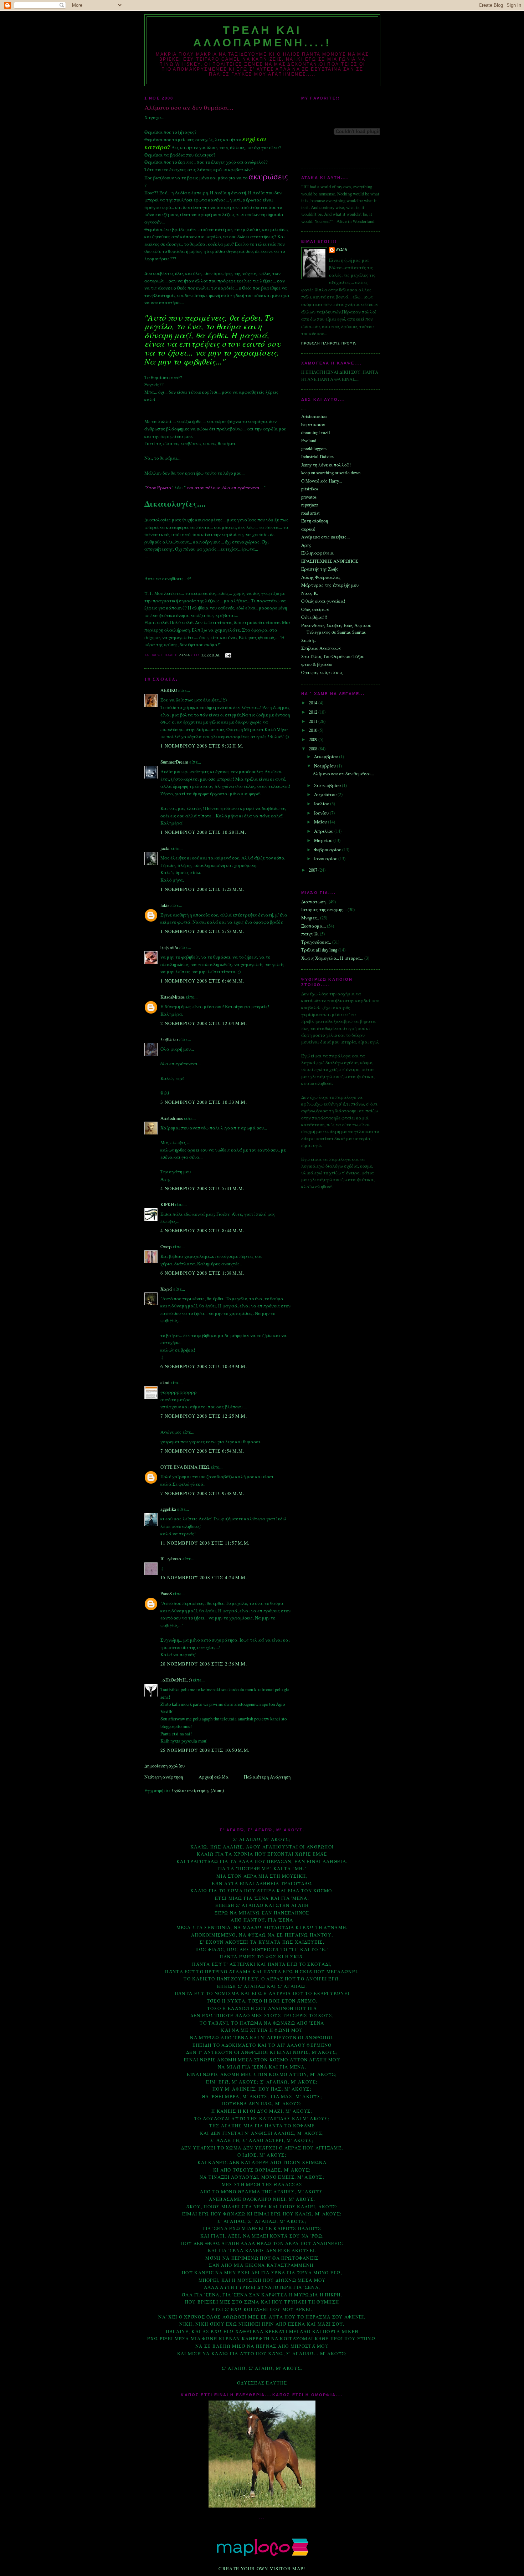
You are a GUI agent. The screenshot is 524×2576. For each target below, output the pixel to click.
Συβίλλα (169, 1039)
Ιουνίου (322, 813)
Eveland (309, 440)
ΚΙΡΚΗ (167, 1204)
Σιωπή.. (309, 640)
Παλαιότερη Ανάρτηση (267, 1777)
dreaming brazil (316, 432)
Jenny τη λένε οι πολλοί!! (326, 465)
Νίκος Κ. (310, 593)
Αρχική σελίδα (214, 1777)
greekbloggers (314, 448)
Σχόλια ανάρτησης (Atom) (198, 1790)
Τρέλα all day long (319, 950)
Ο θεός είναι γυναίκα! (323, 601)
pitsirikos (310, 489)
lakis (165, 905)
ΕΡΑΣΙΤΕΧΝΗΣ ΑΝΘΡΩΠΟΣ (330, 561)
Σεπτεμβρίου (328, 785)
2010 (314, 730)
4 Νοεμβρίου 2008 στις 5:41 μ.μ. (202, 1188)
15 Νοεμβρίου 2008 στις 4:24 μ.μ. (204, 1577)
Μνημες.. (310, 918)
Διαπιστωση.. (314, 902)
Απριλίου (324, 831)
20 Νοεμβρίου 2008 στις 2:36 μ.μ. (204, 1664)
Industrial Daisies (317, 456)
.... (303, 408)
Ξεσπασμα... (314, 926)
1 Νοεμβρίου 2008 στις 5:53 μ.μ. (202, 931)
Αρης (306, 545)
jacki (165, 848)
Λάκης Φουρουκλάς (321, 577)
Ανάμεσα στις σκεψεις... (325, 537)
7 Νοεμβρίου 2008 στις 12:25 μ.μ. (204, 1416)
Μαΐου (321, 822)
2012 (314, 712)
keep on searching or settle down (331, 473)
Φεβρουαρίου (328, 850)
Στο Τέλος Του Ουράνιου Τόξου (333, 656)
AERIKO (169, 690)
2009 (314, 739)
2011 (314, 721)
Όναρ (166, 1246)
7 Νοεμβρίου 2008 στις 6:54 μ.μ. (202, 1451)
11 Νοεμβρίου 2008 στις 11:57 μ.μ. (205, 1543)
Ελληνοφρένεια (317, 553)
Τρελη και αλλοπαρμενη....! (262, 36)
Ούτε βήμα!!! (314, 617)
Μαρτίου (324, 840)
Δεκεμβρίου (327, 756)
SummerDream (174, 762)
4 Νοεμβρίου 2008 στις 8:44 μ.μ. (202, 1230)
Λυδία (342, 250)
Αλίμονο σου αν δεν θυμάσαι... (343, 774)
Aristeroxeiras (314, 416)
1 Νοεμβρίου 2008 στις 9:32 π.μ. (202, 746)
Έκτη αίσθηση (315, 521)
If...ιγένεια (171, 1559)
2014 (314, 703)
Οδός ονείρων (315, 609)
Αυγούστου (326, 794)
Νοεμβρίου (325, 766)
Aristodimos (172, 1118)
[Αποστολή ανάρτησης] (228, 655)
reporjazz (310, 505)
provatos (309, 497)
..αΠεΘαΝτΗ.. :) (176, 1680)
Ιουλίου (322, 804)
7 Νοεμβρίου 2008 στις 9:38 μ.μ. (202, 1493)
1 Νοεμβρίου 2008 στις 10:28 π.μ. (203, 832)
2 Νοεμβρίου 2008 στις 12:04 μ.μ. (204, 1023)
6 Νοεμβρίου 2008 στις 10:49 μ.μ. (204, 1366)
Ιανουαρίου (326, 858)
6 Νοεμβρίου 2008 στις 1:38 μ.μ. (202, 1273)
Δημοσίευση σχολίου (165, 1766)
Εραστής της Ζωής (320, 569)
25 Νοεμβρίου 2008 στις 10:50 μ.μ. (205, 1750)
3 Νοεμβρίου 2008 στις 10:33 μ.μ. (204, 1102)
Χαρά (166, 1289)
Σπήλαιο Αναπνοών (321, 648)
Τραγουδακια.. (316, 942)
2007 (314, 870)
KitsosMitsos (173, 997)
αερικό (308, 529)
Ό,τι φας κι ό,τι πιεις (322, 672)
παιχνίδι (310, 934)
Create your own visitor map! (262, 2569)
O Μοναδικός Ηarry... (322, 481)
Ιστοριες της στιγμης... (324, 909)
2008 (314, 749)
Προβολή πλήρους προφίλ (329, 343)
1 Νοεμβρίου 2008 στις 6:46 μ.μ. (202, 981)
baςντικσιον (313, 424)
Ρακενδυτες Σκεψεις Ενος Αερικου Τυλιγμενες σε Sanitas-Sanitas (336, 629)
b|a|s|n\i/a (169, 947)
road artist (310, 513)
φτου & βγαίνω (317, 664)
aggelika (168, 1509)
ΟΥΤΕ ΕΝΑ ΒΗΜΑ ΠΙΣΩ (185, 1467)
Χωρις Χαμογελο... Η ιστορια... (332, 958)
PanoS (166, 1593)
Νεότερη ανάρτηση (164, 1777)
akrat (165, 1382)
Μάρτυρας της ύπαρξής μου (330, 585)
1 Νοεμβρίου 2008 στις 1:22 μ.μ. (202, 889)
